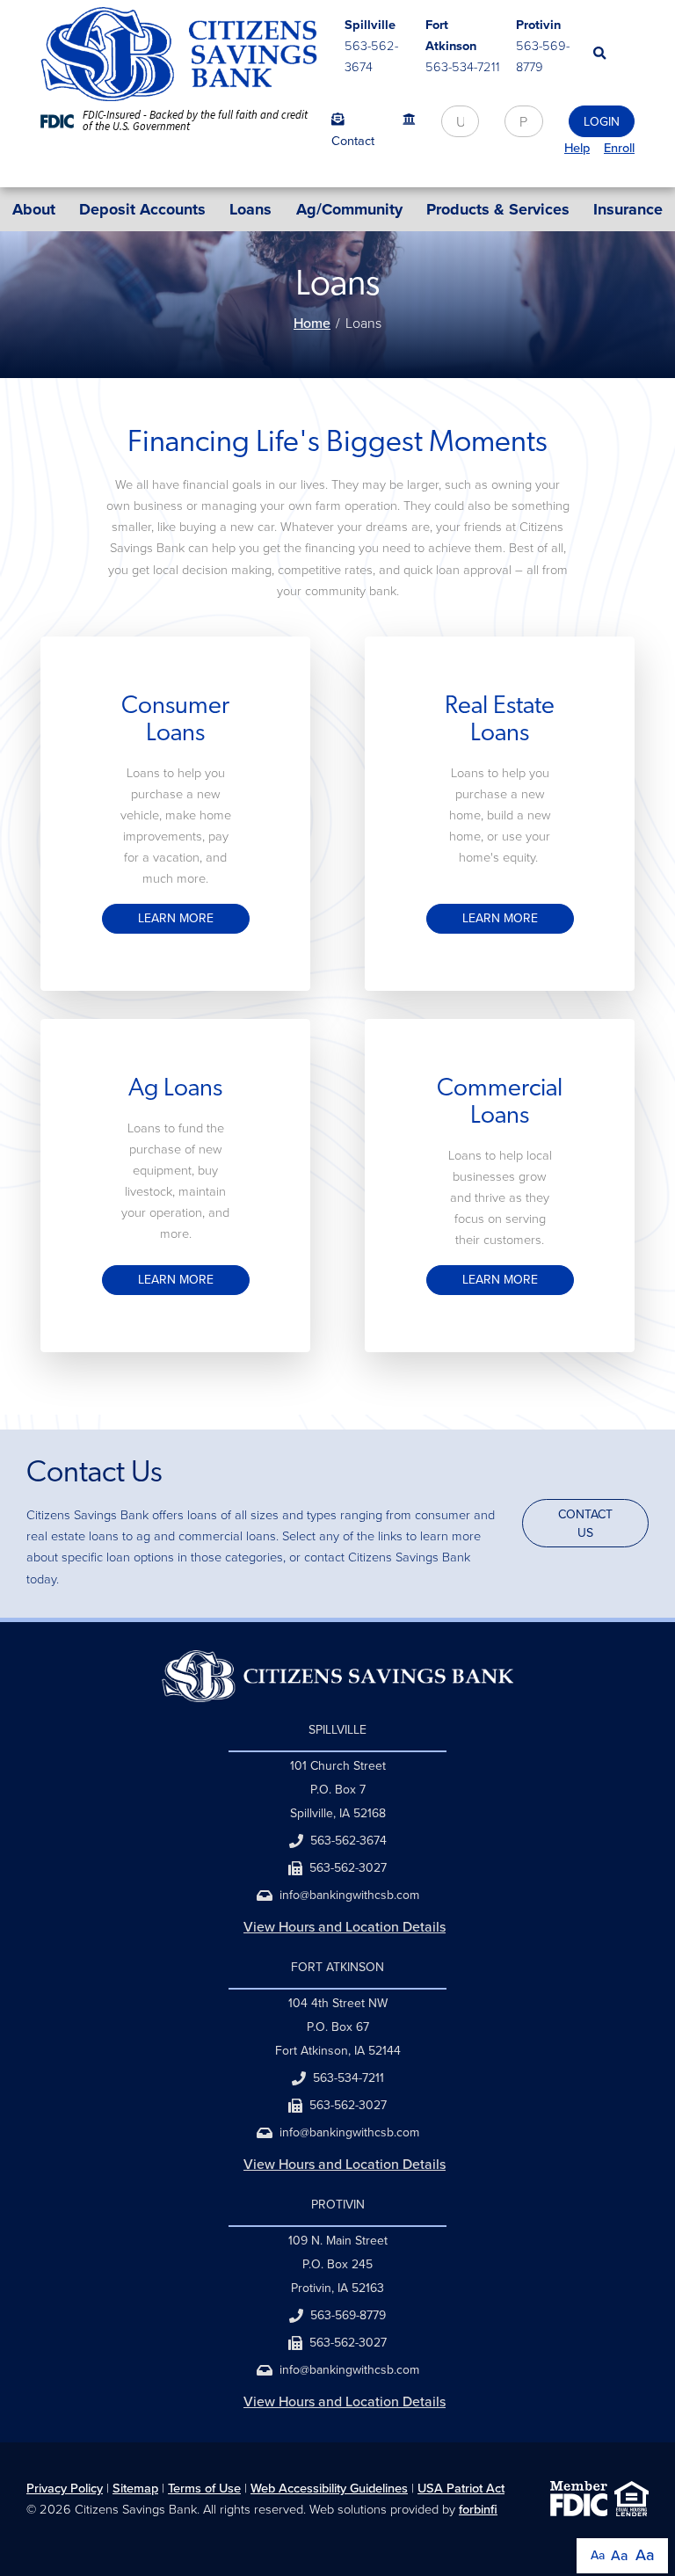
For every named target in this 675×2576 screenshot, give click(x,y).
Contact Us (585, 1524)
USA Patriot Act (461, 2488)
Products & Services (498, 209)
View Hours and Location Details (345, 1927)
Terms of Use (204, 2488)
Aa (598, 2555)
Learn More (176, 918)
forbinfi (478, 2509)
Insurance (628, 209)
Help (577, 148)
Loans (250, 209)
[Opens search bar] (614, 53)
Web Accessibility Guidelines (329, 2488)
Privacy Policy (65, 2488)
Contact (353, 141)
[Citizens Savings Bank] (179, 54)
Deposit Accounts (142, 209)
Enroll (619, 148)
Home (312, 323)
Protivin (538, 25)
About (34, 209)
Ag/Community (349, 209)
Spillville (370, 25)
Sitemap (135, 2488)
